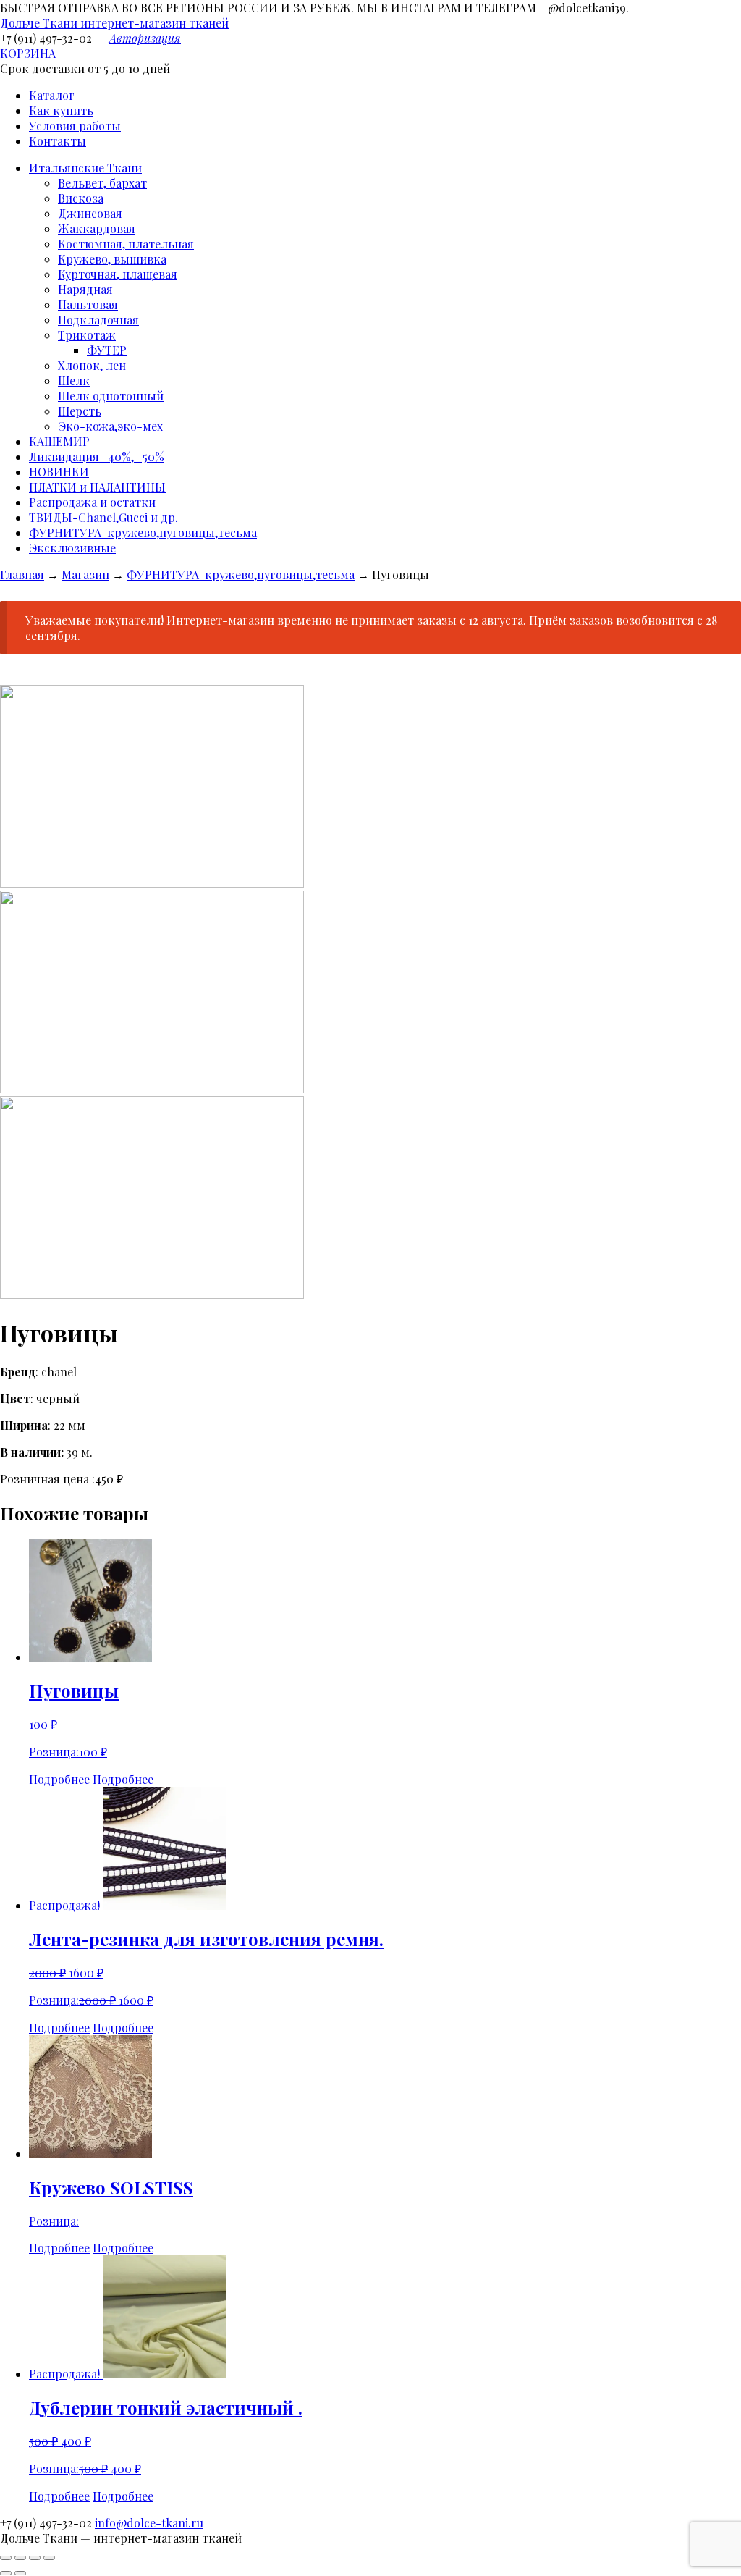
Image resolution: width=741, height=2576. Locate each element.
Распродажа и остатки (92, 502)
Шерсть (80, 411)
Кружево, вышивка (112, 259)
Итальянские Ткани (85, 168)
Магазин (85, 574)
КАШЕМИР (59, 441)
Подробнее (59, 1779)
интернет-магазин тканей (114, 23)
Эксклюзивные (72, 548)
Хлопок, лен (92, 365)
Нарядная (85, 289)
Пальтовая (88, 304)
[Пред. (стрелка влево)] (6, 2573)
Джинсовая (90, 213)
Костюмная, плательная (126, 244)
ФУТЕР (107, 350)
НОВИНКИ (59, 472)
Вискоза (81, 198)
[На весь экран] (35, 2558)
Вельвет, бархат (102, 183)
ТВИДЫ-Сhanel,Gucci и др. (103, 517)
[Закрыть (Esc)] (6, 2558)
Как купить (61, 110)
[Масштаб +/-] (49, 2558)
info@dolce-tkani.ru (149, 2523)
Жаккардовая (97, 228)
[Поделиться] (20, 2558)
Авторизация (145, 38)
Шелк (74, 380)
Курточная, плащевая (118, 274)
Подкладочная (98, 320)
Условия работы (75, 126)
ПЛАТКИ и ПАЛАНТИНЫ (97, 487)
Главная (22, 574)
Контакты (58, 141)
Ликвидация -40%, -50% (97, 456)
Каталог (52, 95)
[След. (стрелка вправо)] (20, 2573)
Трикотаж (87, 335)
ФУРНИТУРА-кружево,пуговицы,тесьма (143, 533)
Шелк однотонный (111, 396)
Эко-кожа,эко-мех (110, 426)
